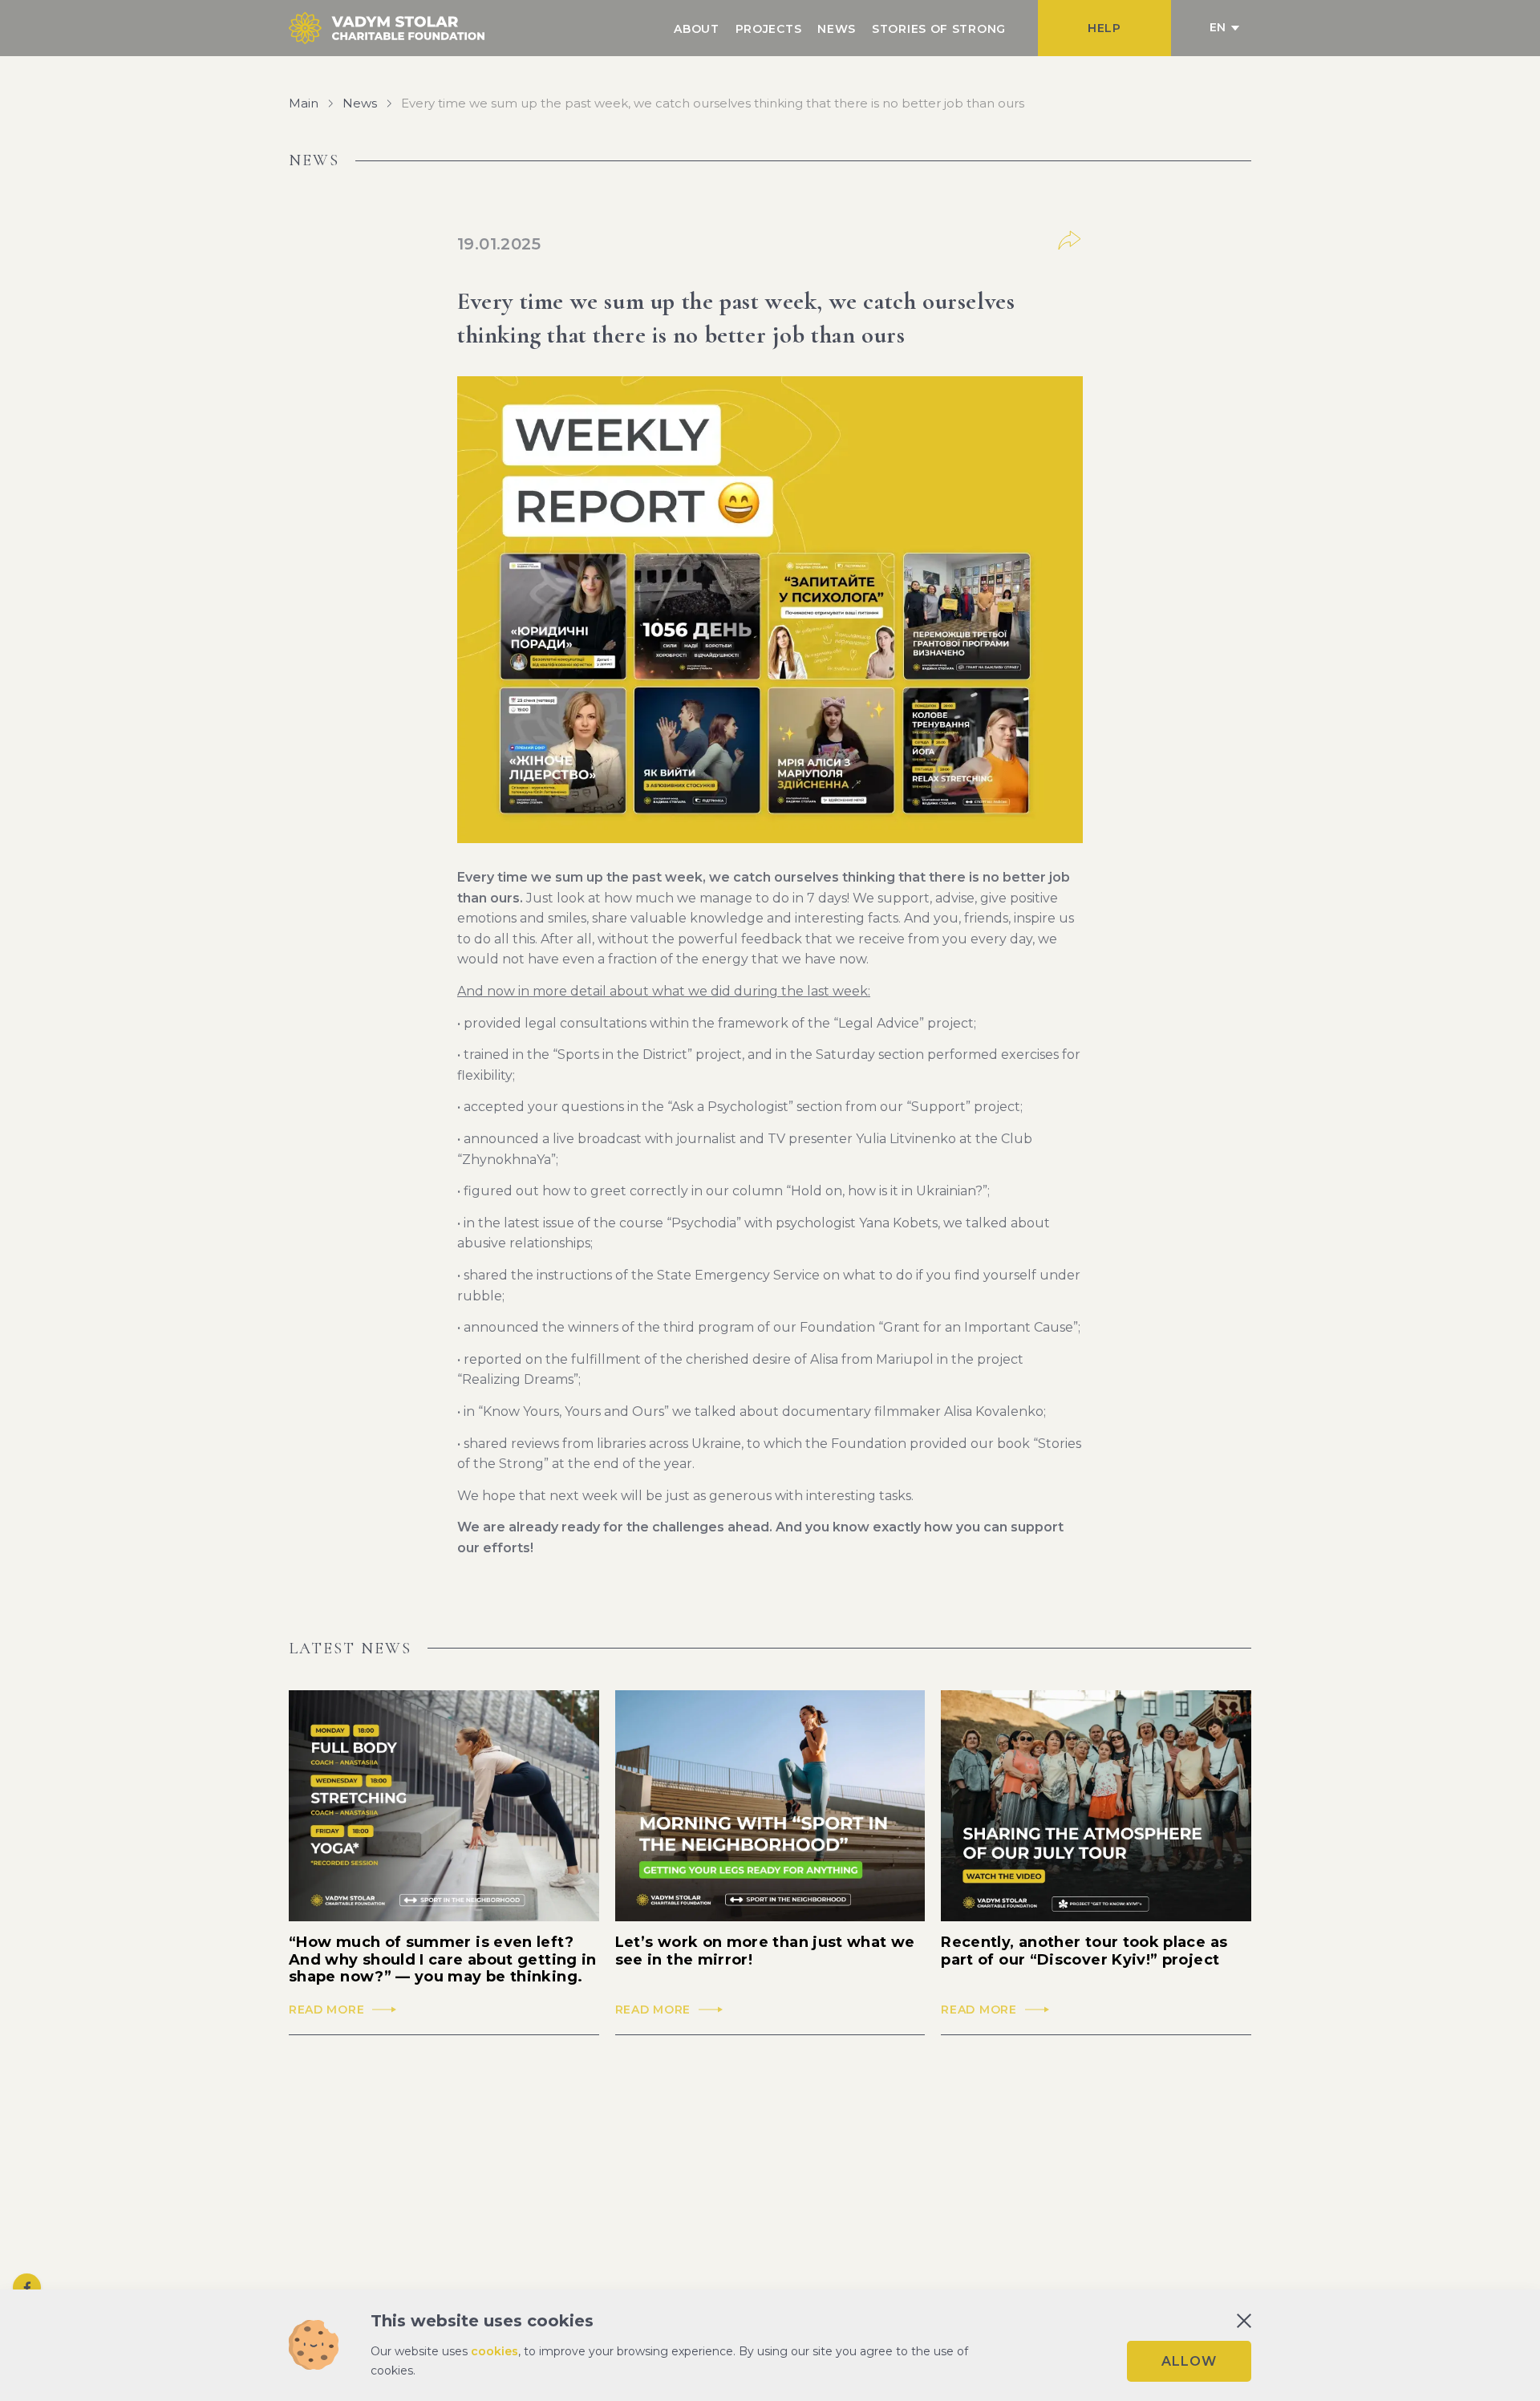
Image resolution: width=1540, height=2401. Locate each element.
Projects (769, 29)
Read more (326, 2010)
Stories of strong (939, 29)
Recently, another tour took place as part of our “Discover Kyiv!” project (1084, 1951)
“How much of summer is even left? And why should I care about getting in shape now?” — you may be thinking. (443, 1960)
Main (304, 103)
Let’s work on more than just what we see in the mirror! (765, 1951)
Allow (1189, 2361)
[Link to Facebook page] (27, 2287)
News (837, 29)
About (697, 29)
